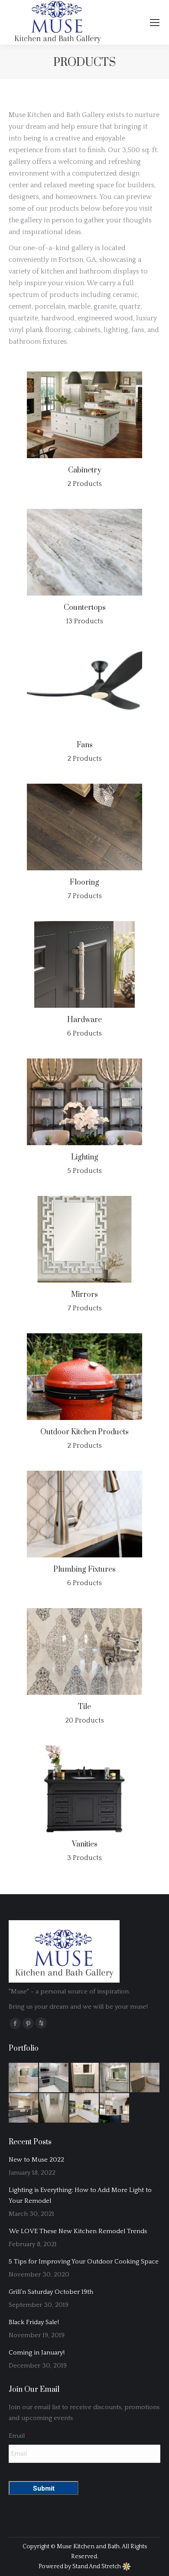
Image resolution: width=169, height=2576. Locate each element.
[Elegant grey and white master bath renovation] (115, 2078)
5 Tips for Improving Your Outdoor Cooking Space (84, 2262)
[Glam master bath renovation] (24, 2078)
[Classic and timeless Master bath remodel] (145, 2078)
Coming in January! (37, 2353)
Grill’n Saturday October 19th (51, 2292)
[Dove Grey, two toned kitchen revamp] (24, 2108)
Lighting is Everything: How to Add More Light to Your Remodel (80, 2195)
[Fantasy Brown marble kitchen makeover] (54, 2078)
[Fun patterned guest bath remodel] (84, 2078)
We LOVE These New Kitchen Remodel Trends (78, 2231)
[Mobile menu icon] (155, 23)
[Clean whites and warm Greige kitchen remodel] (84, 2108)
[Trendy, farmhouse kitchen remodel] (115, 2108)
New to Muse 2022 (36, 2160)
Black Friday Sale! (34, 2322)
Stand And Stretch (97, 2566)
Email (20, 2436)
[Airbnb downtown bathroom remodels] (54, 2108)
